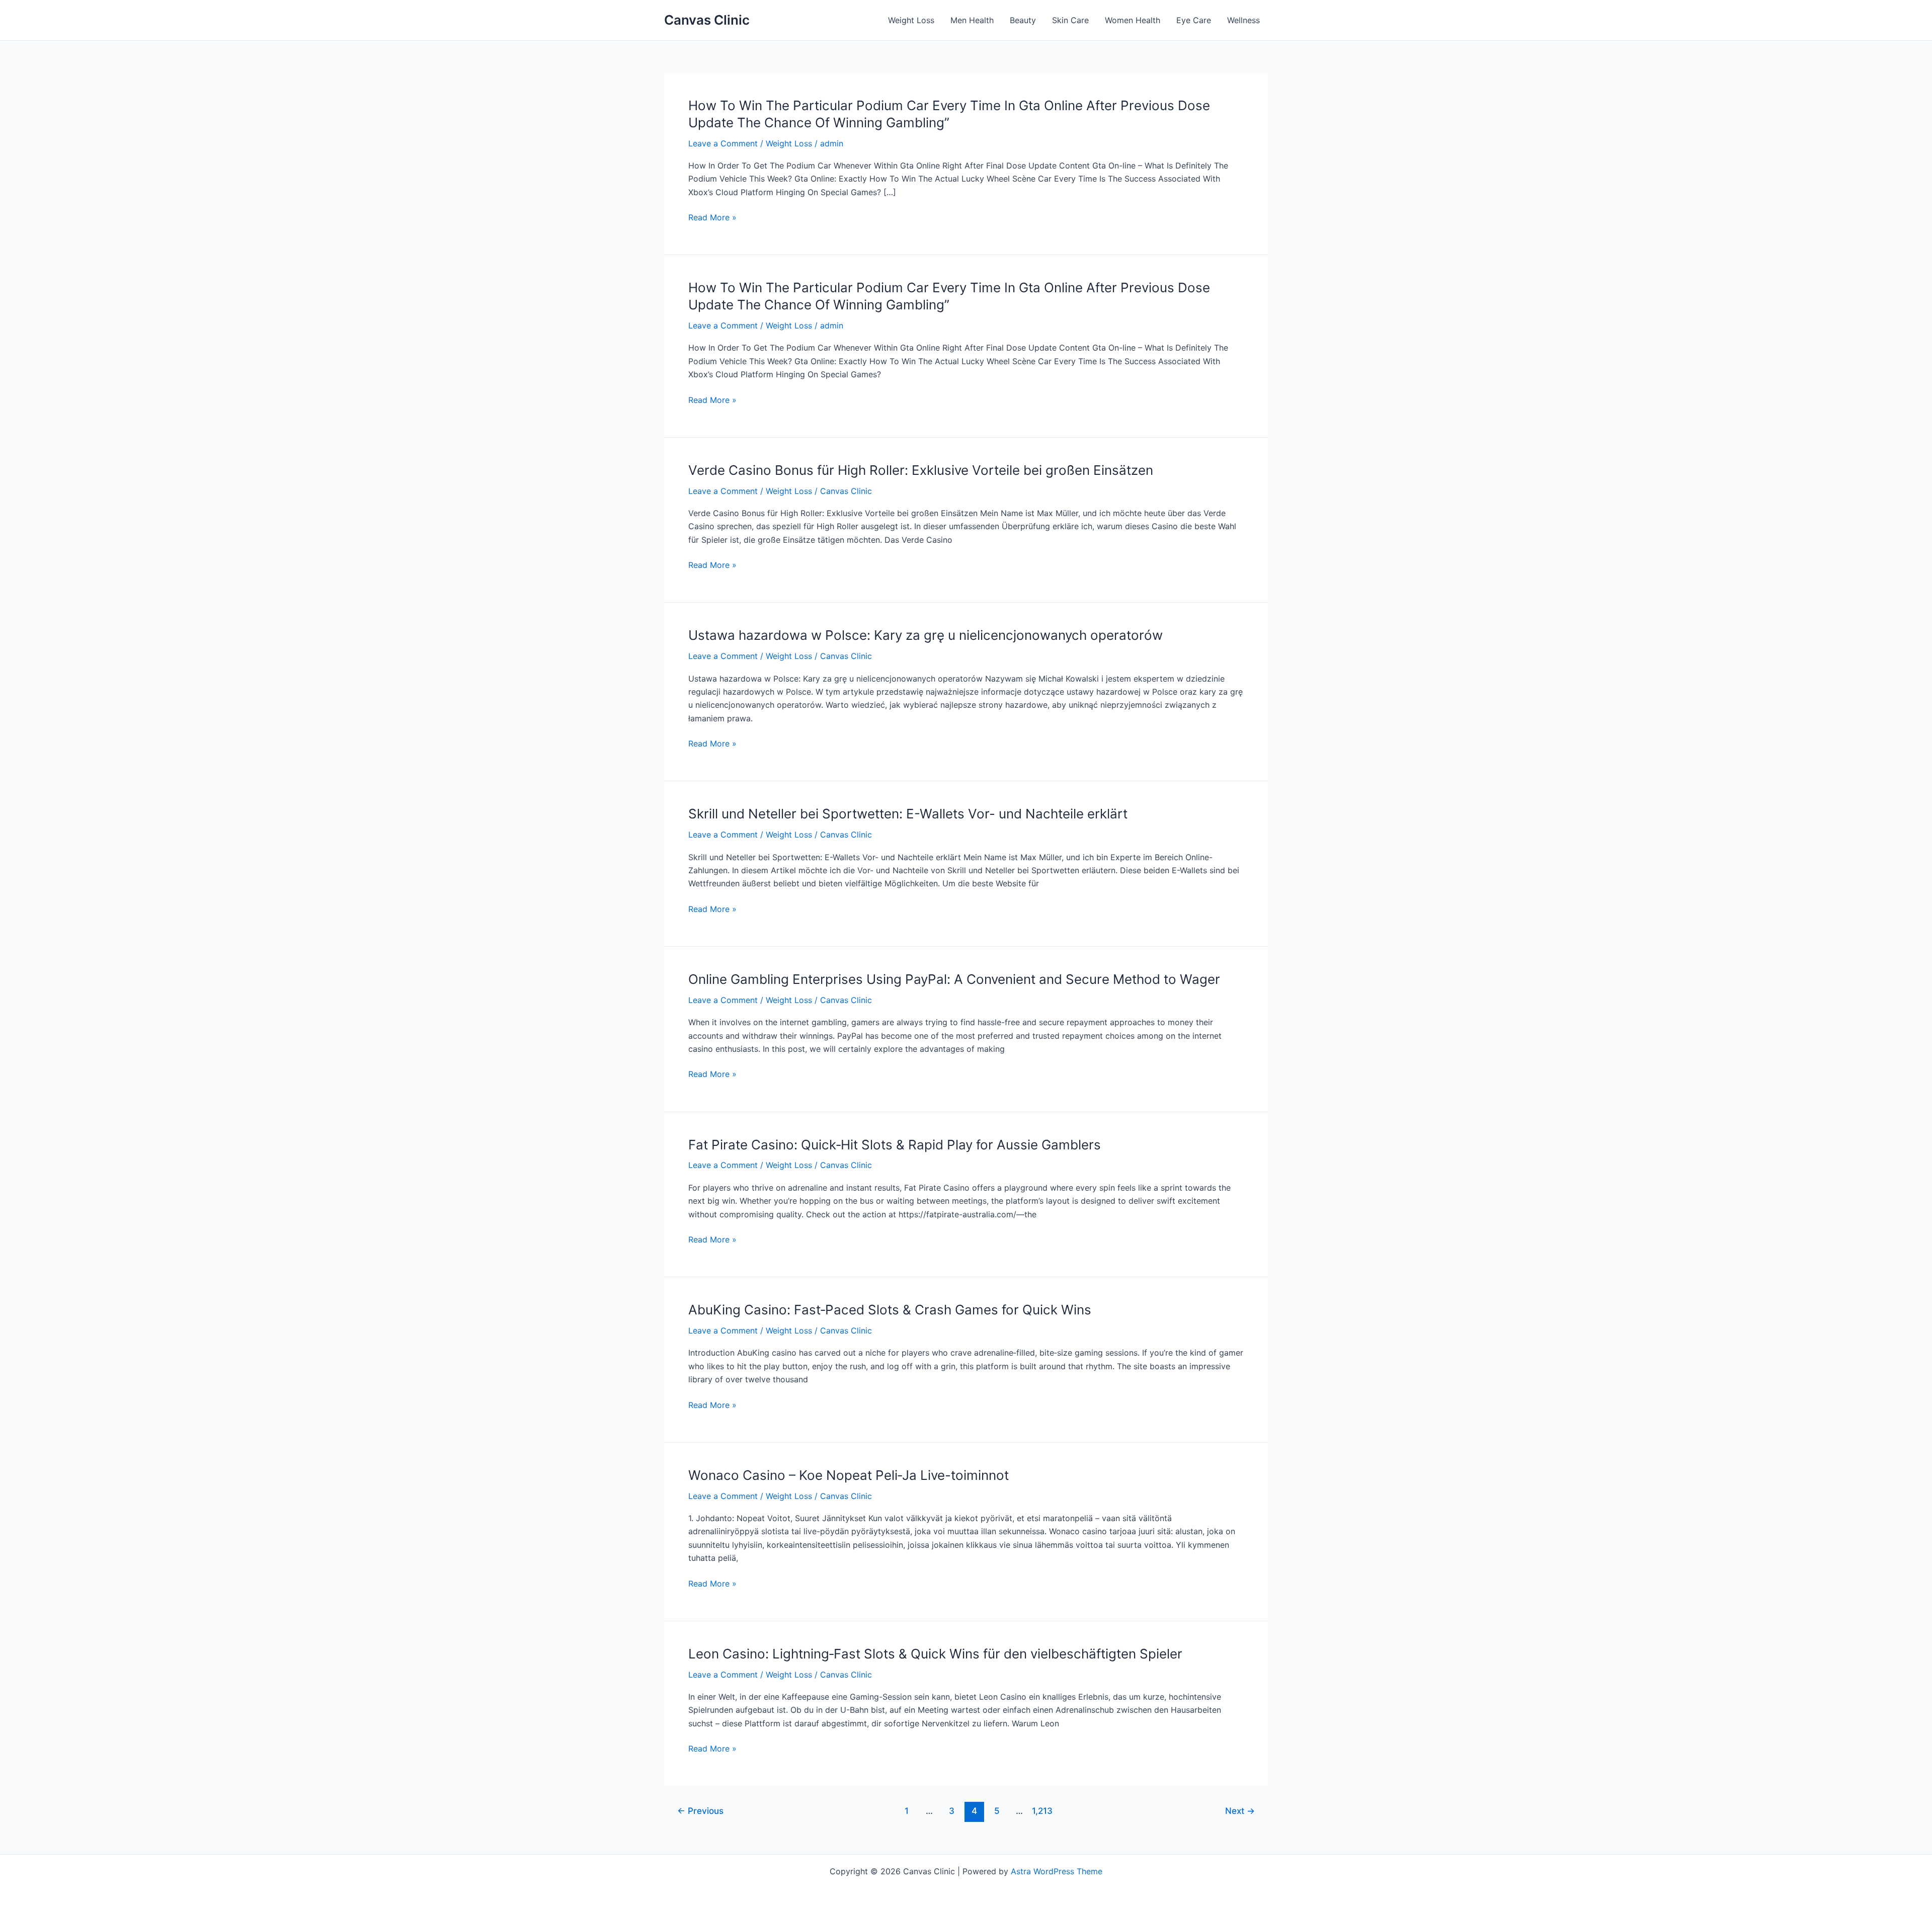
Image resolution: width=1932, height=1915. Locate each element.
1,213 (1042, 1811)
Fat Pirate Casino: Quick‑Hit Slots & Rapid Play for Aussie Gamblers (895, 1145)
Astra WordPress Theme (1057, 1871)
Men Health (972, 20)
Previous (700, 1811)
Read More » (712, 218)
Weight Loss (911, 20)
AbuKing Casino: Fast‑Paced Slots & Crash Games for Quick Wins (890, 1310)
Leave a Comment (723, 143)
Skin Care (1070, 20)
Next (1240, 1811)
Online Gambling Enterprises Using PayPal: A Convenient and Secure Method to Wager (954, 979)
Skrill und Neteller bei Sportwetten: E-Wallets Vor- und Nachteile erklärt (908, 814)
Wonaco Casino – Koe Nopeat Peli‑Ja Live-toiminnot (849, 1475)
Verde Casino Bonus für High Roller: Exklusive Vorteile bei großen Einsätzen (921, 470)
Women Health (1133, 20)
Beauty (1023, 20)
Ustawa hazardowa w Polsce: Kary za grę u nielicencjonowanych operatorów (925, 635)
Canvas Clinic (707, 20)
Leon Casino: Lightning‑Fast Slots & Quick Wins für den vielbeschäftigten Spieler (935, 1654)
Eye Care (1194, 20)
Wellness (1243, 20)
